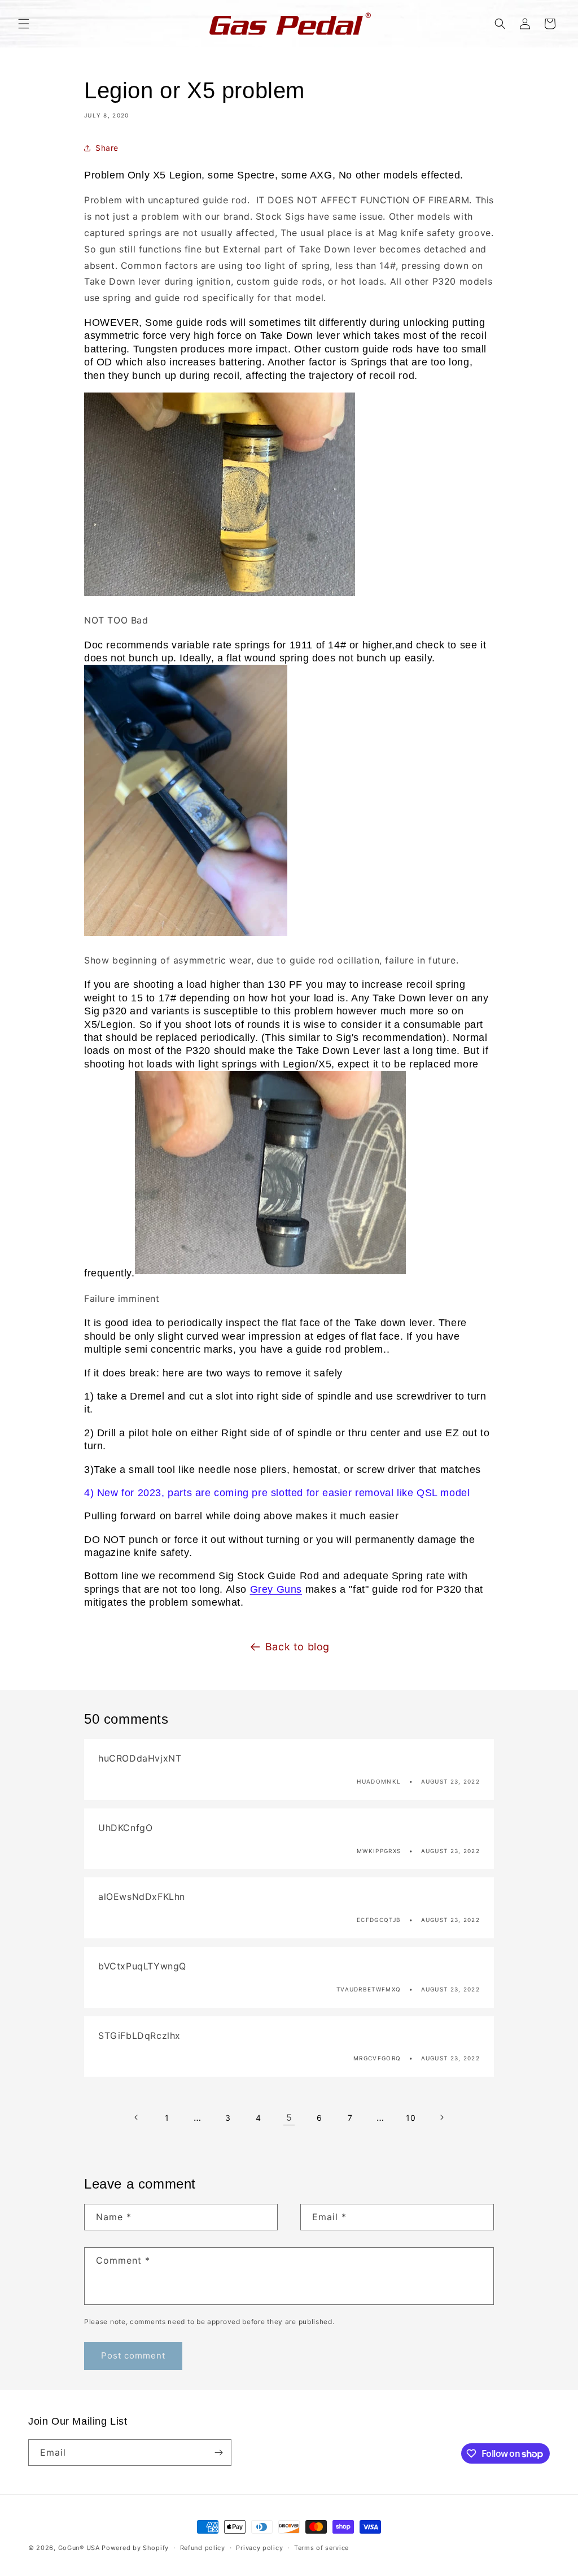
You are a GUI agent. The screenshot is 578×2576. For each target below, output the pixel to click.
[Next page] (441, 2117)
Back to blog (297, 1647)
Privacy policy (259, 2548)
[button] (24, 24)
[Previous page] (137, 2117)
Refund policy (203, 2548)
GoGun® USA (79, 2548)
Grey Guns (276, 1589)
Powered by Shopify (135, 2548)
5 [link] (289, 2117)
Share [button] (107, 148)
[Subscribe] (218, 2453)
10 (411, 2118)
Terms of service (321, 2548)
